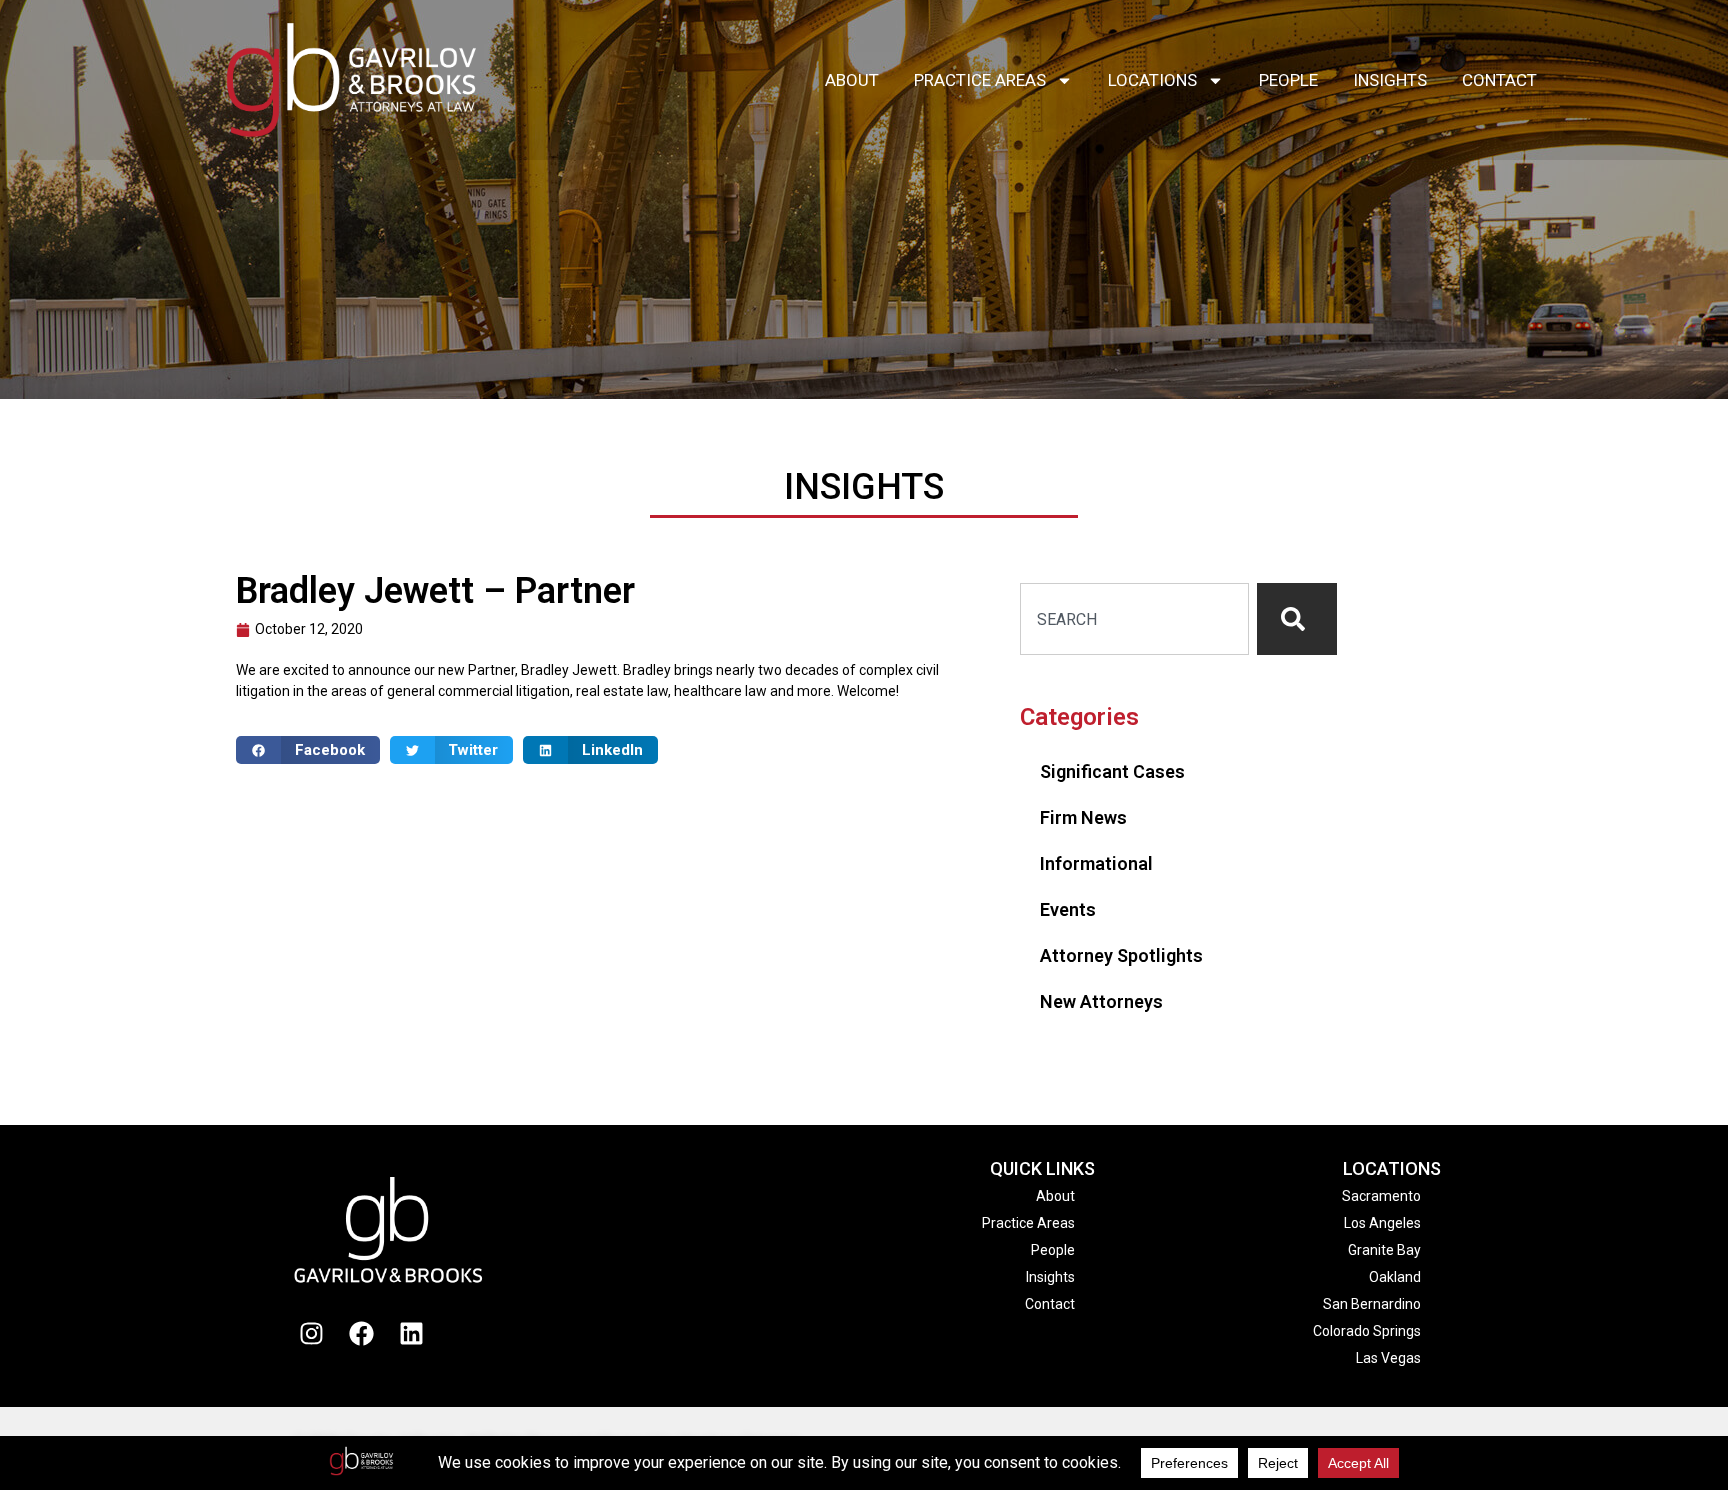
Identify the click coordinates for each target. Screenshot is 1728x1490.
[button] (308, 750)
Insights (1390, 80)
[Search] (1297, 619)
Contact (1499, 80)
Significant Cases (1112, 771)
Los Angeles (1382, 1223)
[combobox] (1134, 619)
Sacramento (1381, 1196)
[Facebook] (362, 1333)
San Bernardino (1372, 1304)
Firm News (1083, 817)
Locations (1152, 80)
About (852, 80)
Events (1068, 909)
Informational (1096, 863)
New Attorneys (1101, 1001)
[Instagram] (312, 1333)
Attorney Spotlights (1121, 955)
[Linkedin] (412, 1333)
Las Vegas (1388, 1358)
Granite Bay (1384, 1250)
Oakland (1395, 1277)
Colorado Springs (1367, 1331)
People (1288, 80)
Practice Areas (980, 80)
